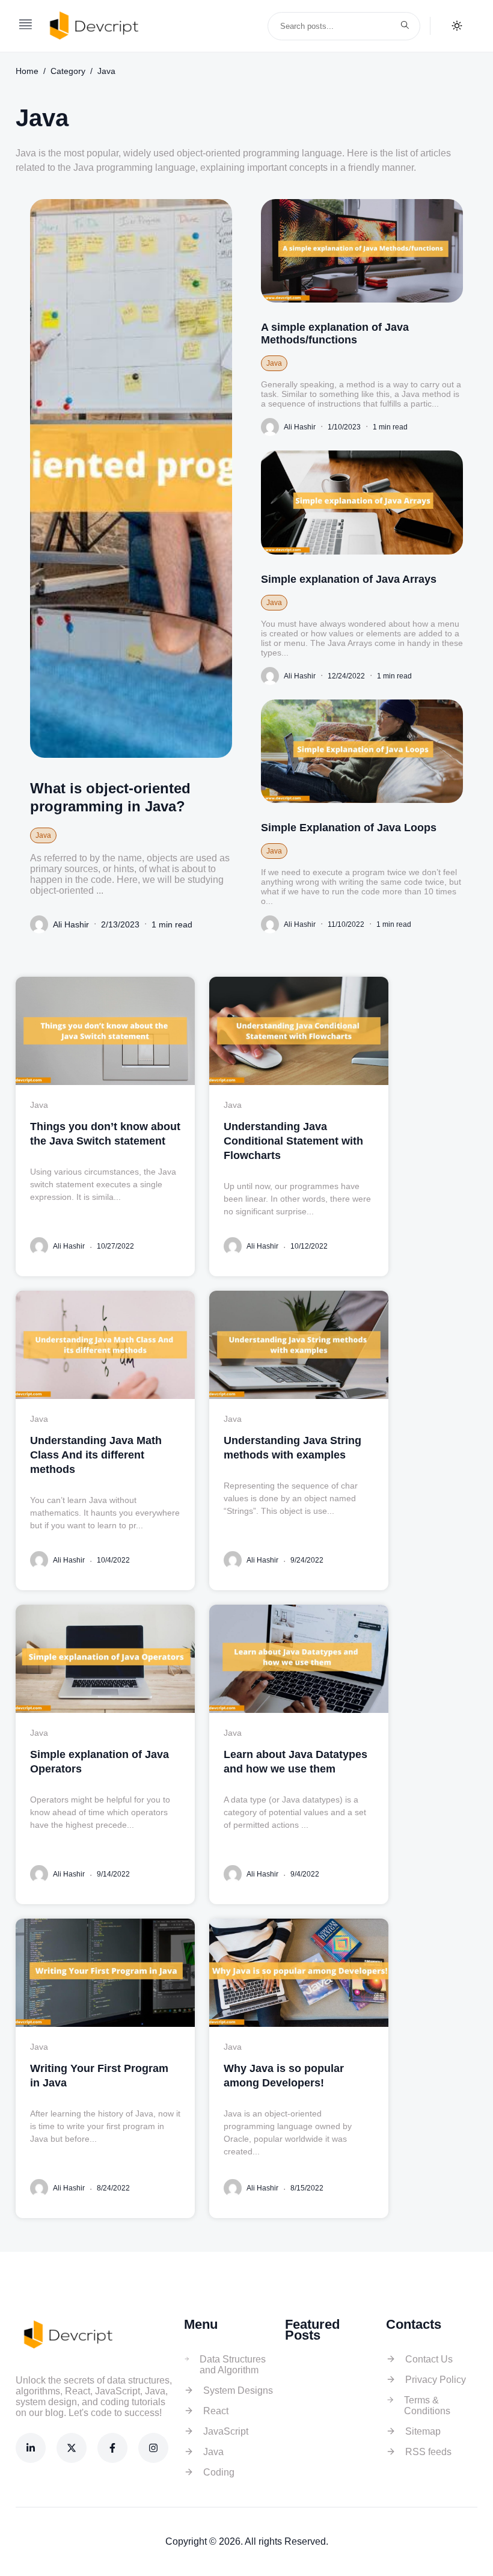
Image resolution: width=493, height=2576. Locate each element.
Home (27, 71)
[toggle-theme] (457, 26)
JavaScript (226, 2431)
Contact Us (429, 2359)
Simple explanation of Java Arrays (349, 579)
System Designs (238, 2390)
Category (68, 71)
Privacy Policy (436, 2380)
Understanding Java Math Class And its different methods (96, 1455)
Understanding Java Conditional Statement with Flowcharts (293, 1141)
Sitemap (423, 2431)
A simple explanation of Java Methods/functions (335, 334)
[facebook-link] (112, 2448)
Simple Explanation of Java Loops (349, 828)
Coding (219, 2472)
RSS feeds (428, 2452)
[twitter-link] (72, 2448)
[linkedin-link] (31, 2448)
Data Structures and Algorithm (233, 2365)
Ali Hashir (71, 924)
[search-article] (405, 26)
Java (106, 71)
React (216, 2411)
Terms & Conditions (427, 2405)
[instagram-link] (153, 2448)
